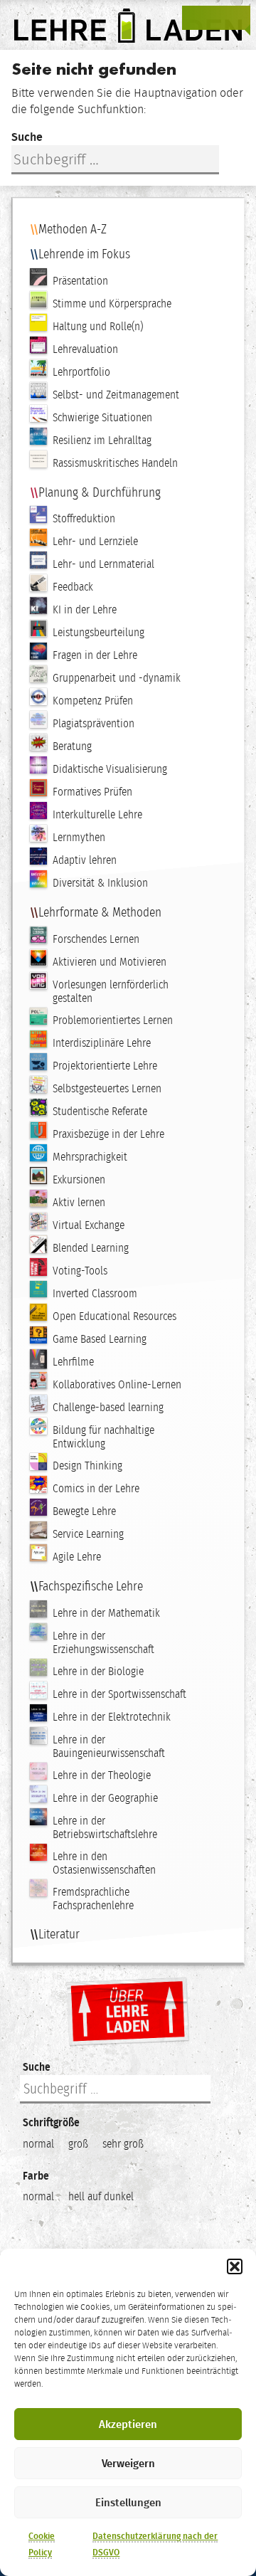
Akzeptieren (128, 2424)
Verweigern (128, 2464)
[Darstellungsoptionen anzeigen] (195, 18)
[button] (235, 2266)
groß (78, 2144)
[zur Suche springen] (216, 18)
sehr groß (123, 2144)
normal (38, 2144)
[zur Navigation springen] (238, 18)
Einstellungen (128, 2503)
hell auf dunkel (101, 2196)
